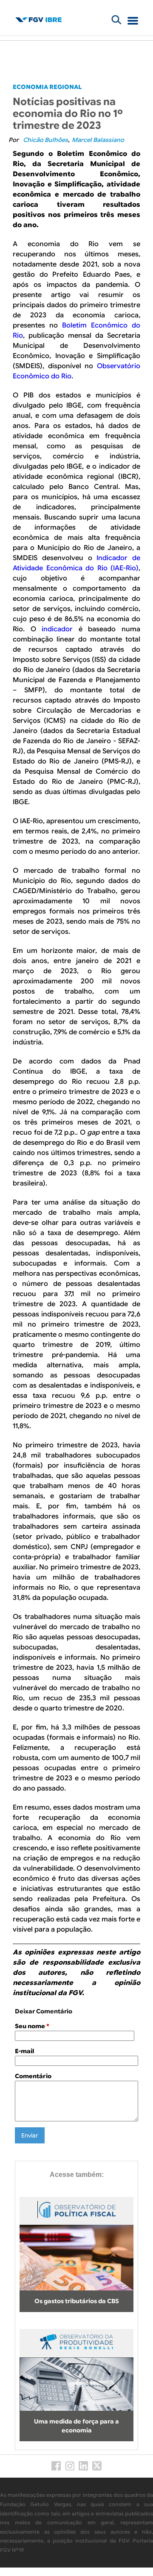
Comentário (33, 2076)
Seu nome (32, 2026)
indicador (57, 629)
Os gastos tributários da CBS (77, 2301)
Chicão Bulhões (45, 140)
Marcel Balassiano (98, 140)
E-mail (24, 2051)
